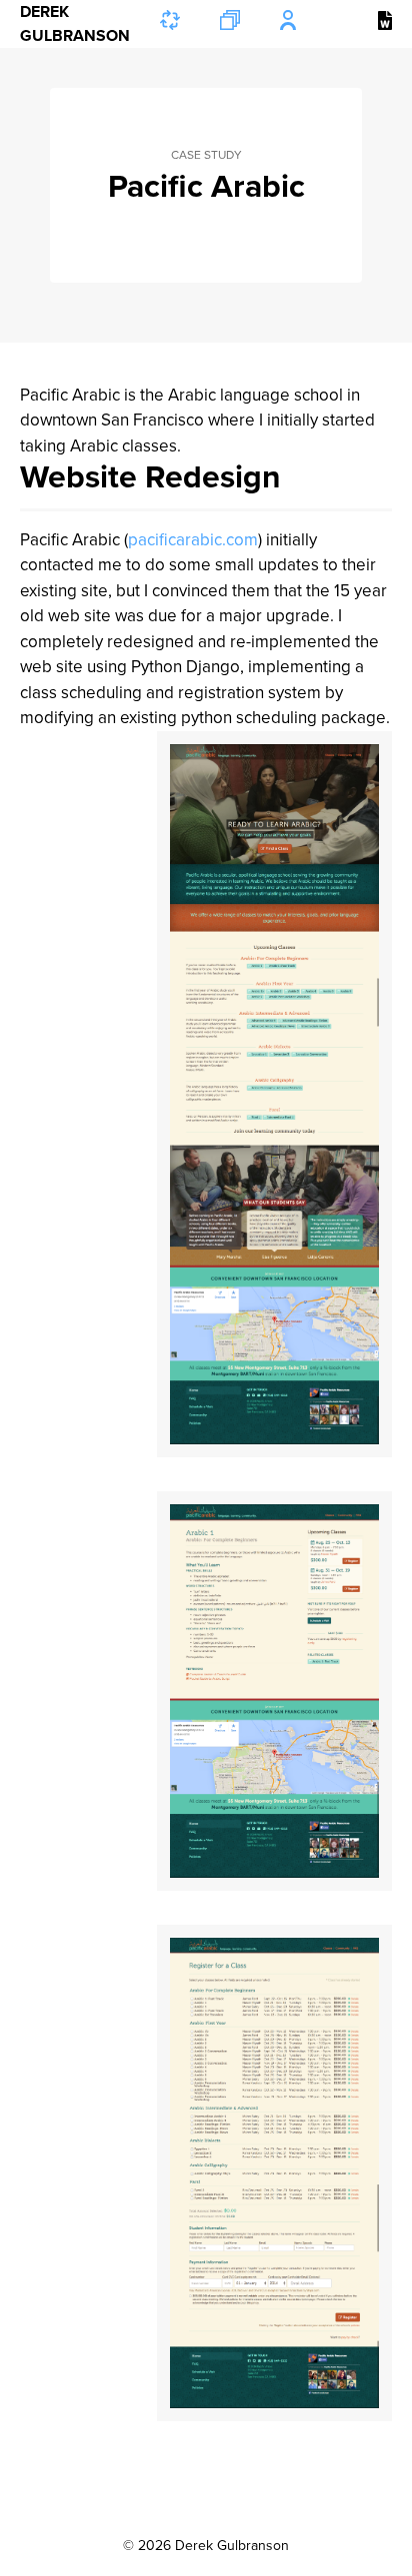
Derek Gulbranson (75, 24)
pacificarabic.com (193, 540)
